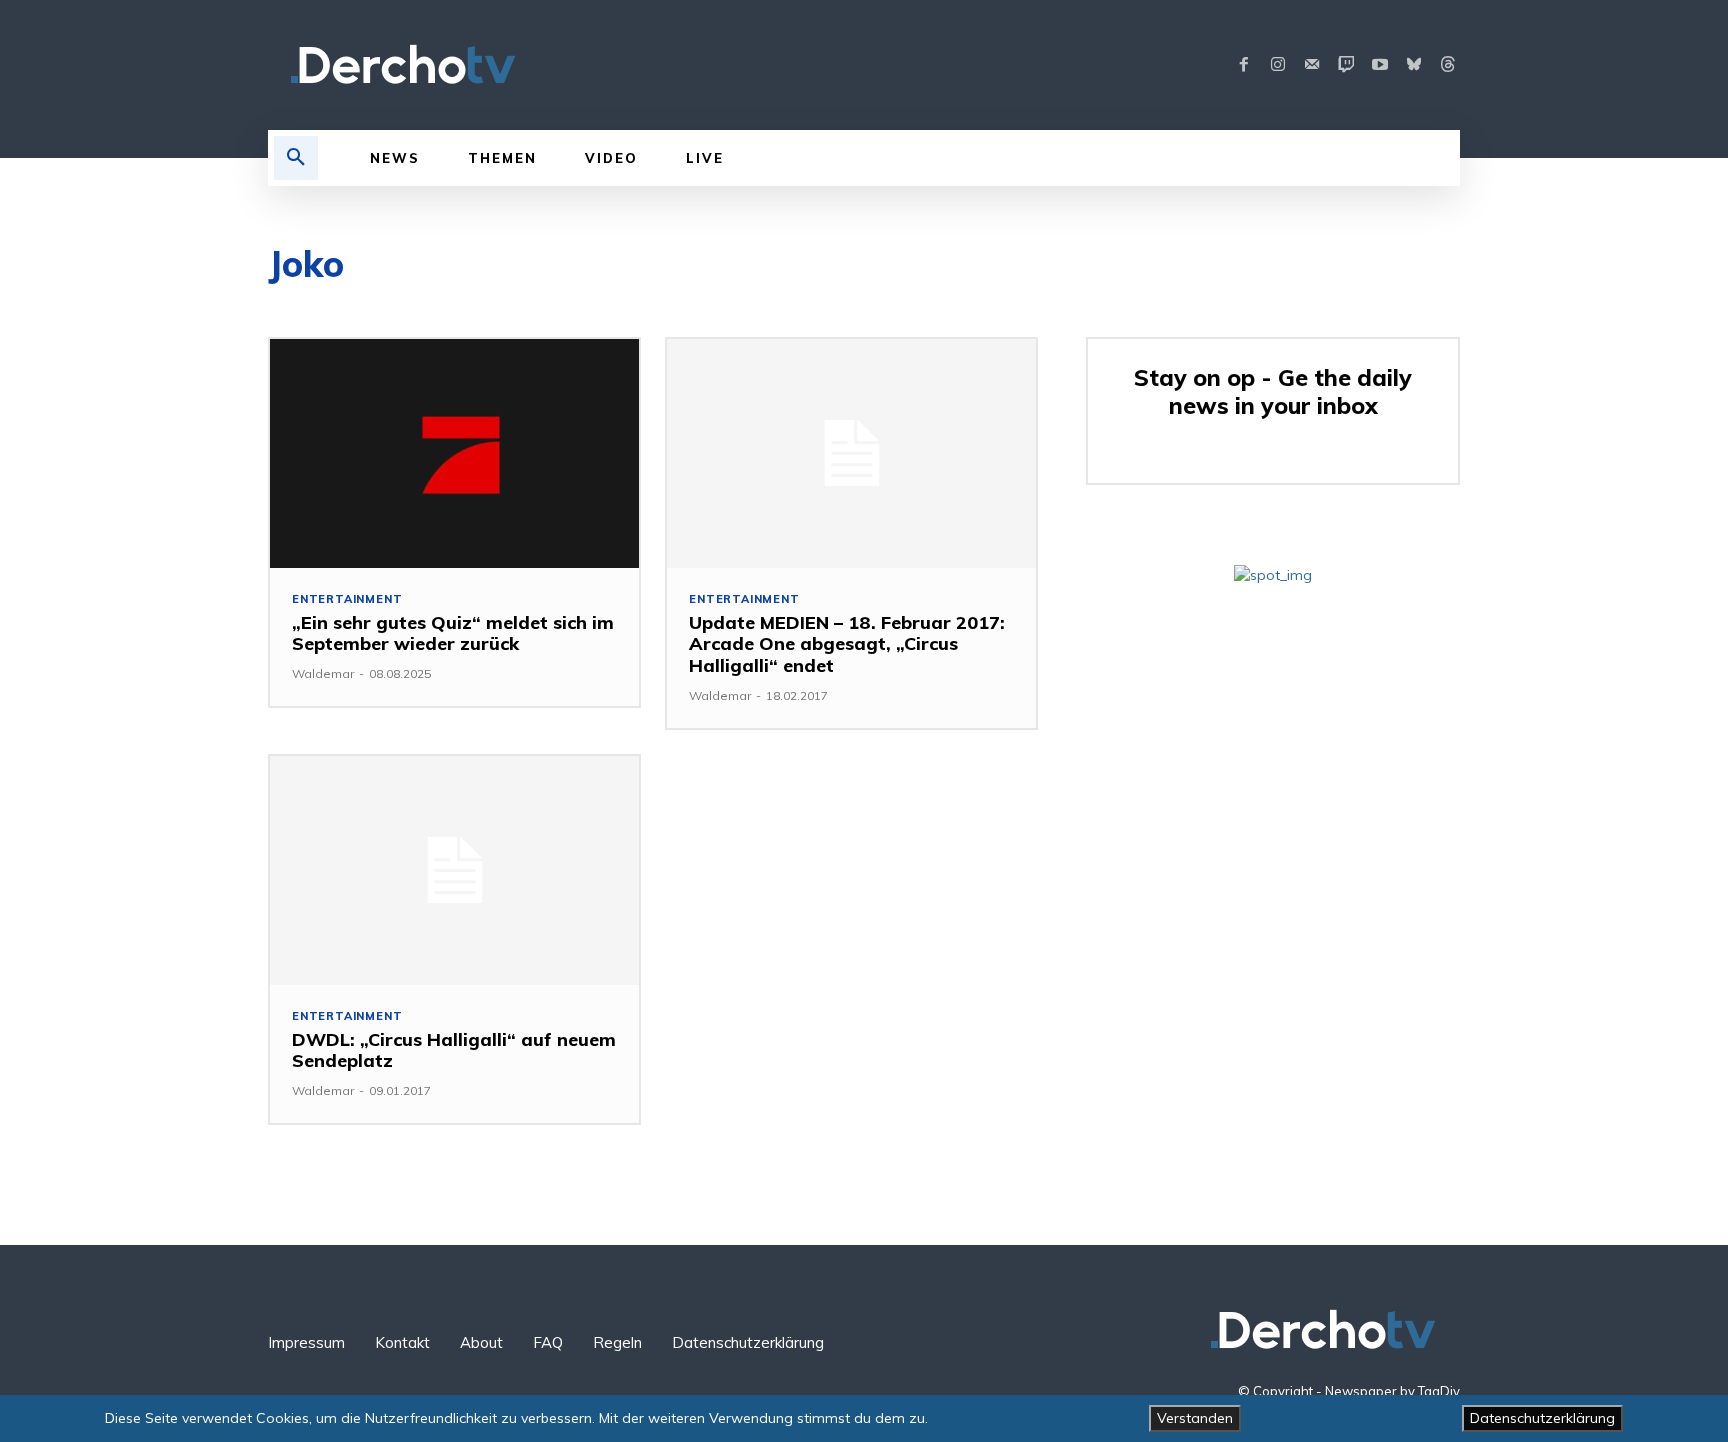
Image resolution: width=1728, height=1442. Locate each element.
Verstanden (1195, 1418)
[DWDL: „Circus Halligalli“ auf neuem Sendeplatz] (454, 870)
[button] (296, 158)
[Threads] (1448, 65)
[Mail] (1312, 65)
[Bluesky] (1414, 65)
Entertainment (347, 599)
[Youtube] (1380, 65)
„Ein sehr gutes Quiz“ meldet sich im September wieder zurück (453, 633)
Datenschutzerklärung (1542, 1418)
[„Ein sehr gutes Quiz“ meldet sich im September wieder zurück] (454, 453)
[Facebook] (1244, 65)
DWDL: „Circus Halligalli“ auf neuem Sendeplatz (454, 1050)
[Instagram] (1278, 65)
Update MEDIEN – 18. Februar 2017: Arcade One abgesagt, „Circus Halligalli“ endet (847, 644)
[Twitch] (1346, 65)
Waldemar (323, 673)
